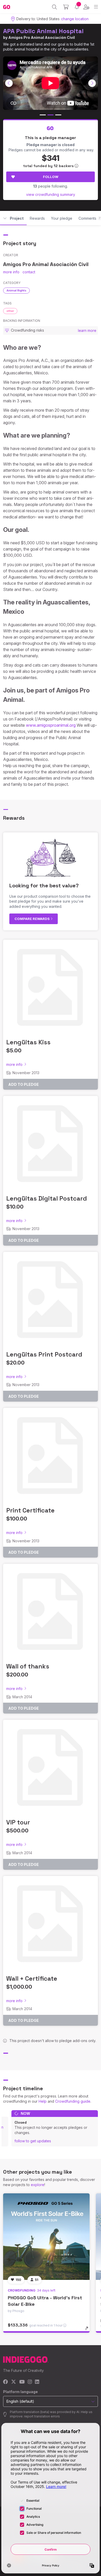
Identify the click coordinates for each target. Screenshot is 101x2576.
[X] (14, 2382)
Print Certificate (30, 1510)
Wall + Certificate (32, 1978)
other (10, 311)
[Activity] (77, 7)
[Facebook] (6, 2382)
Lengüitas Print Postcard (44, 1354)
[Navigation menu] (96, 7)
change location (75, 19)
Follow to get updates (33, 2141)
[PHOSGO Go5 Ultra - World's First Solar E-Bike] (46, 2237)
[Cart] (66, 7)
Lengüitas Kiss (28, 1042)
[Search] (55, 7)
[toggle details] (88, 2330)
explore (38, 2185)
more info (11, 272)
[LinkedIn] (37, 2382)
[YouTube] (22, 2382)
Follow (51, 177)
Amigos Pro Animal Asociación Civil (42, 37)
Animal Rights (16, 290)
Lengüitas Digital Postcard (47, 1198)
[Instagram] (30, 2382)
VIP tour (18, 1822)
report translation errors (42, 2416)
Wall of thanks (28, 1666)
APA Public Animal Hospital (43, 31)
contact (29, 272)
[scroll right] (92, 83)
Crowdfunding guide (73, 2101)
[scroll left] (9, 83)
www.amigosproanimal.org (51, 725)
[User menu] (86, 7)
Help (43, 2101)
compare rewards (33, 919)
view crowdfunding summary (51, 194)
